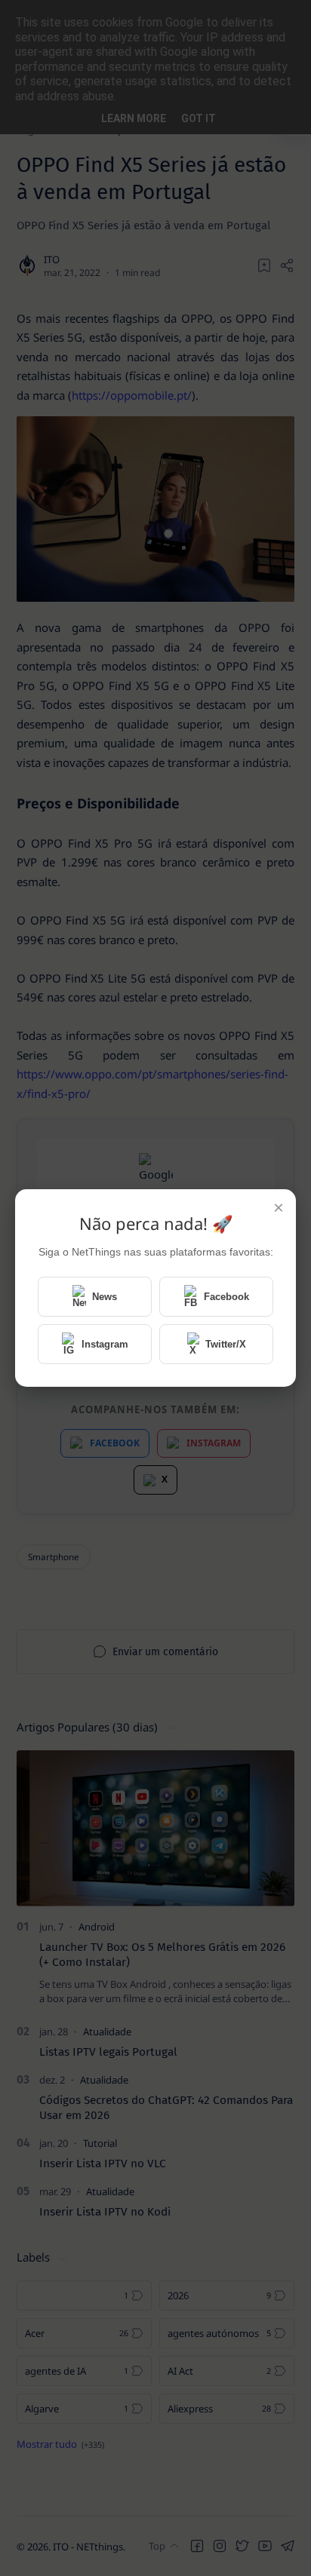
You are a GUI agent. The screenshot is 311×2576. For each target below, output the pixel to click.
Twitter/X (226, 1344)
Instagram (105, 1344)
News (105, 1297)
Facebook (226, 1297)
